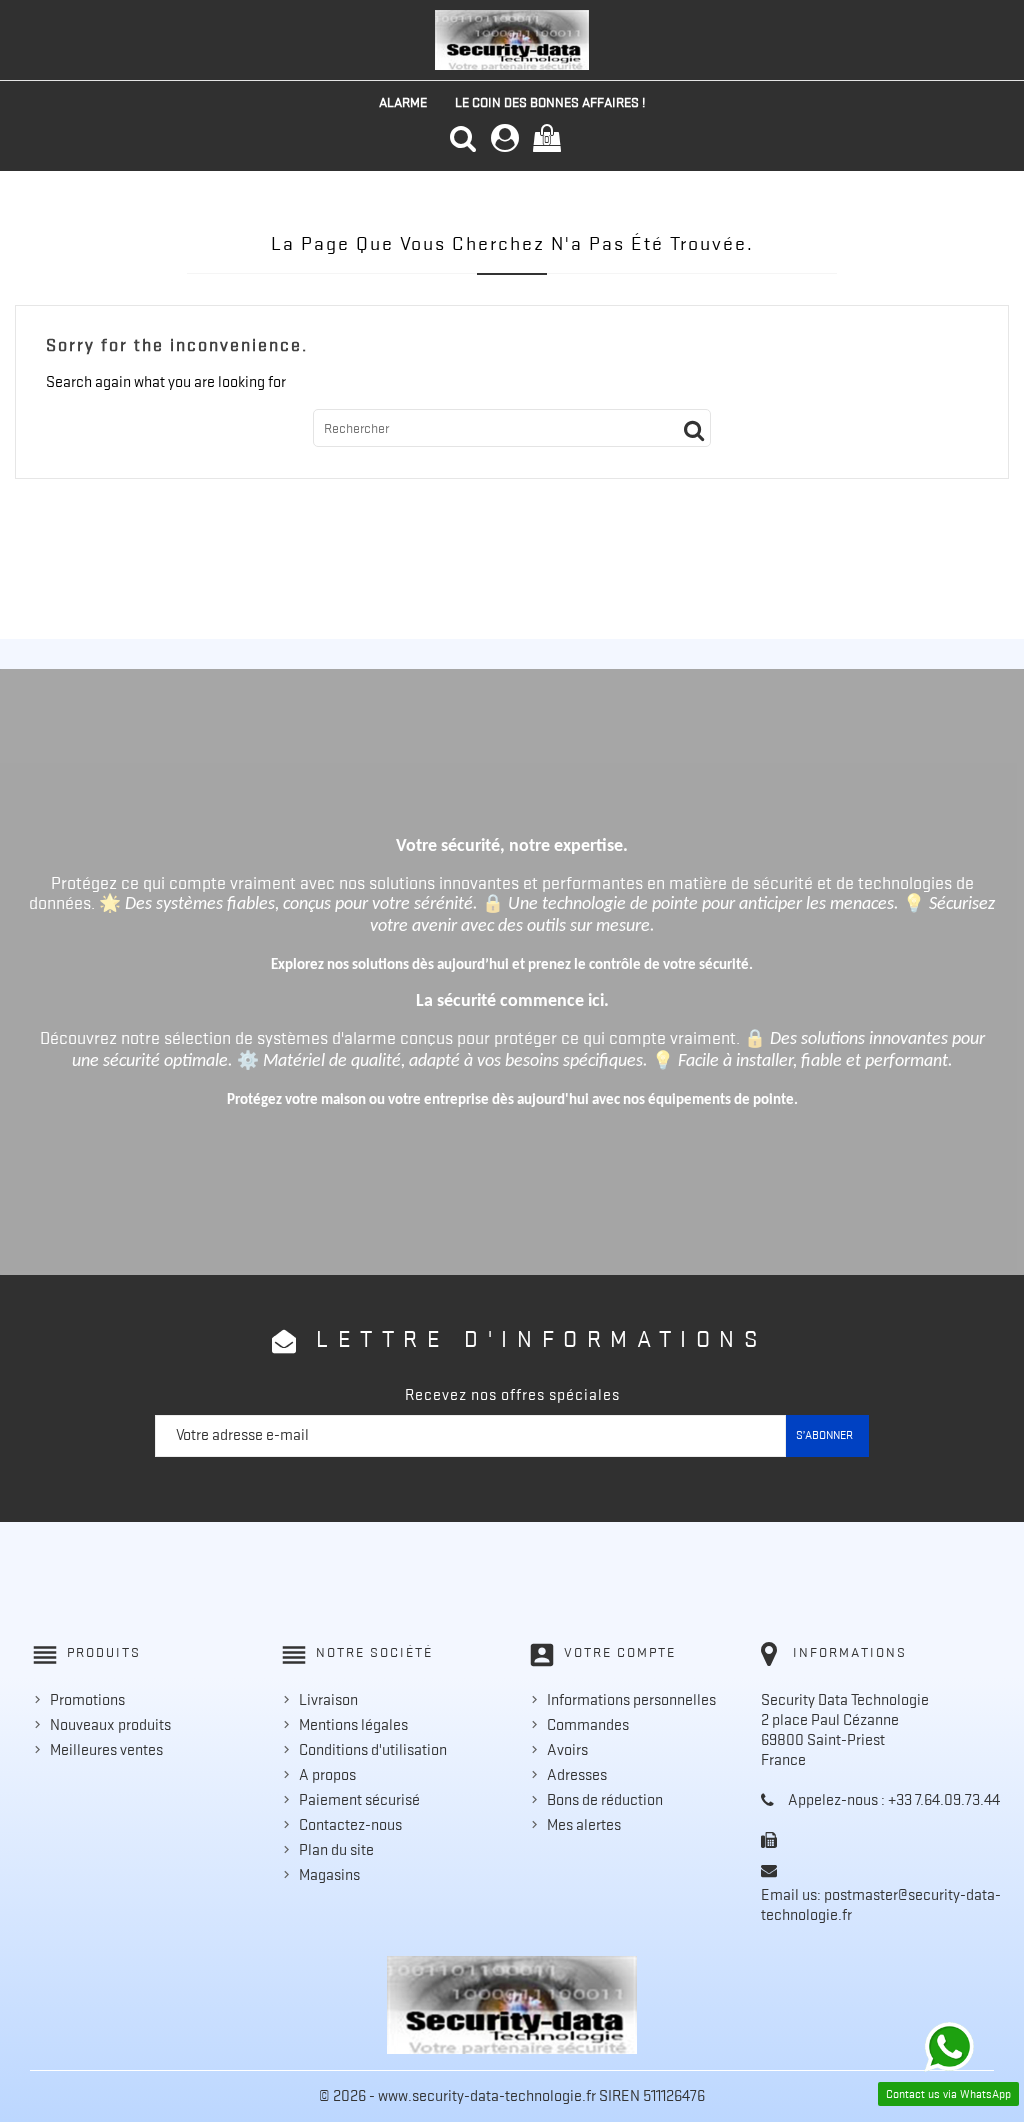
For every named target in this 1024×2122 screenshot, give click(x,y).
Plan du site (336, 1850)
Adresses (577, 1775)
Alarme (403, 102)
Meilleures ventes (106, 1750)
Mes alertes (584, 1825)
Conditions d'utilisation (373, 1750)
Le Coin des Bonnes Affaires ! (550, 102)
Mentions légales (353, 1725)
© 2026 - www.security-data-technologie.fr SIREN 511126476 (512, 2096)
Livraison (328, 1700)
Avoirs (567, 1750)
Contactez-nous (350, 1825)
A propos (327, 1775)
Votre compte (620, 1652)
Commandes (588, 1725)
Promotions (87, 1700)
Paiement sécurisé (359, 1800)
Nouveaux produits (110, 1725)
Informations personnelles (631, 1700)
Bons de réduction (605, 1800)
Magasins (329, 1875)
